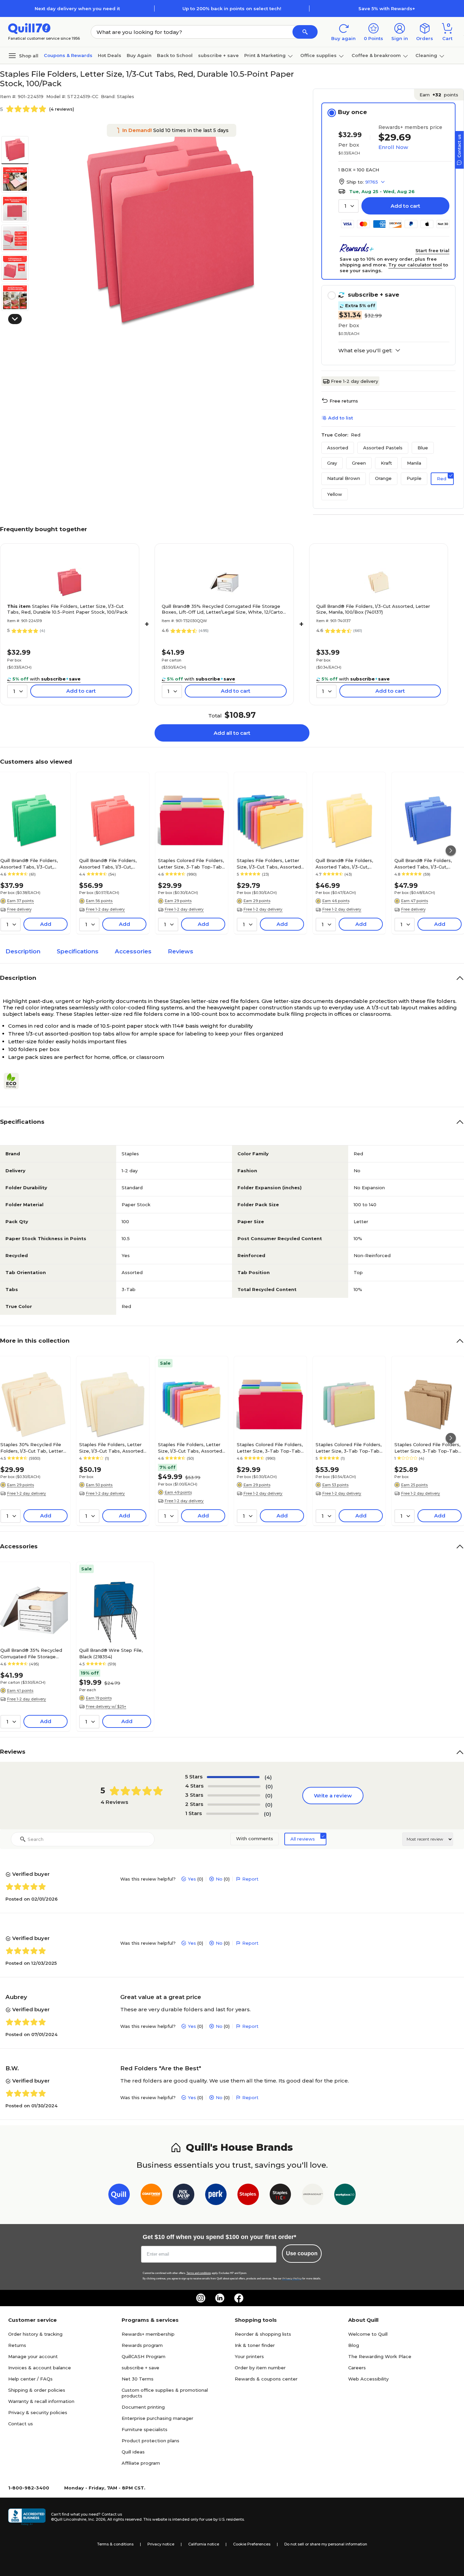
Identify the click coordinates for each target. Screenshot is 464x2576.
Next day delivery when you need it (77, 8)
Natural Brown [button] (344, 478)
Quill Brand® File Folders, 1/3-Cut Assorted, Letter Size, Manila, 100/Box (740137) (373, 609)
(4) (268, 1777)
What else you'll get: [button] (365, 351)
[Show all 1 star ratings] (233, 1814)
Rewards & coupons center (266, 2379)
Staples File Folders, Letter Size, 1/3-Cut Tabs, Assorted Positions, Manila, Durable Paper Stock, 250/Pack (111, 1448)
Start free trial (432, 250)
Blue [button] (423, 448)
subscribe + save (218, 55)
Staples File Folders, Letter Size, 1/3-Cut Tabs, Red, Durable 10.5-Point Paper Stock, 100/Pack (67, 609)
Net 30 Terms (138, 2379)
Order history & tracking (35, 2334)
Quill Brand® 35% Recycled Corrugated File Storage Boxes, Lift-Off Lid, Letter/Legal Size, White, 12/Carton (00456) (224, 609)
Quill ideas (133, 2452)
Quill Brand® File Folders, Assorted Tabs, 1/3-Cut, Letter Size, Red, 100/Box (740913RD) (108, 863)
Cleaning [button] (426, 55)
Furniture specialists (145, 2429)
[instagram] (201, 2298)
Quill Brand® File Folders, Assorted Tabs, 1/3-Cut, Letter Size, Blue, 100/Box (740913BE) (424, 863)
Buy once (352, 112)
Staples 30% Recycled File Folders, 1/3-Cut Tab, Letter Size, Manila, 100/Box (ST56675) (32, 1448)
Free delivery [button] (19, 909)
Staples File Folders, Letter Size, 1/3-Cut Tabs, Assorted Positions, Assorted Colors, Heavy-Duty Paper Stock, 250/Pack (190, 1448)
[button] (305, 32)
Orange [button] (383, 478)
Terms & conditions (115, 2544)
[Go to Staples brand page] (248, 2196)
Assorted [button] (338, 448)
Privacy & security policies (38, 2412)
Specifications (78, 951)
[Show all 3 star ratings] (234, 1795)
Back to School (175, 55)
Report (250, 1879)
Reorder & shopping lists (263, 2334)
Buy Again (139, 55)
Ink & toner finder (255, 2345)
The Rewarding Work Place (380, 2356)
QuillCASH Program (144, 2356)
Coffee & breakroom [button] (376, 55)
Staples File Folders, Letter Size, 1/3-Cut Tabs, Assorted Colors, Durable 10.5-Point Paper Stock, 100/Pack (269, 863)
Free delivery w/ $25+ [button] (106, 1706)
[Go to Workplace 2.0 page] (345, 2196)
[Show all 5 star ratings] (233, 1777)
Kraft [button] (386, 463)
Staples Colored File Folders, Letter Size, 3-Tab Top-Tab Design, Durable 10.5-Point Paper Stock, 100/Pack (191, 863)
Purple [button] (414, 478)
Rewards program (142, 2345)
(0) (269, 1786)
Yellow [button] (335, 494)
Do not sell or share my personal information (326, 2544)
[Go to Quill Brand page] (119, 2196)
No (219, 1879)
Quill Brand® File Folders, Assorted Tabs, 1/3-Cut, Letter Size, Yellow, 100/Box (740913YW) (347, 863)
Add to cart (405, 206)
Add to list (341, 418)
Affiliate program (141, 2463)
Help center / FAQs (30, 2379)
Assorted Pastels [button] (383, 448)
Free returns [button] (344, 401)
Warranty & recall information (41, 2401)
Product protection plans (150, 2441)
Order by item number (260, 2368)
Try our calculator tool (415, 265)
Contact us (21, 2424)
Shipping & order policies (37, 2390)
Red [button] (442, 479)
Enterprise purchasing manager (157, 2418)
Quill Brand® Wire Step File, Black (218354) (111, 1653)
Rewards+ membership (148, 2334)
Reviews (181, 951)
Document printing (143, 2407)
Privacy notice (161, 2544)
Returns (17, 2345)
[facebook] (239, 2298)
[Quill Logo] (29, 28)
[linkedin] (220, 2298)
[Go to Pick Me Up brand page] (184, 2196)
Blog (354, 2345)
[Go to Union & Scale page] (313, 2196)
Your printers (249, 2356)
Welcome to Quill (368, 2334)
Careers (357, 2368)
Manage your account (33, 2356)
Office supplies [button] (318, 55)
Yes (192, 1879)
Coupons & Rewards (68, 55)
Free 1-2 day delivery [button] (105, 909)
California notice (204, 2544)
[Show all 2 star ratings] (234, 1805)
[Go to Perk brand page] (216, 2196)
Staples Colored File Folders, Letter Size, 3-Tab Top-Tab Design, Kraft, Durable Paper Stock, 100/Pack (427, 1448)
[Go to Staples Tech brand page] (280, 2196)
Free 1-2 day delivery (354, 381)
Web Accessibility (368, 2379)
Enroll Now (393, 147)
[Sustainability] (14, 1081)
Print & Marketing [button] (265, 55)
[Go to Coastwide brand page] (151, 2196)
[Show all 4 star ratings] (234, 1786)
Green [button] (359, 463)
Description (23, 951)
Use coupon (302, 2253)
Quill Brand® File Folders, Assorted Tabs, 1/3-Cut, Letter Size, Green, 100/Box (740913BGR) (32, 863)
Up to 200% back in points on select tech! (232, 8)
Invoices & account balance (40, 2368)
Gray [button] (332, 463)
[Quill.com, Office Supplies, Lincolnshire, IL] (27, 2517)
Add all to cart (232, 733)
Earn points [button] (439, 95)
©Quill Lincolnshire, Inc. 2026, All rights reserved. (97, 2519)
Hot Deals (110, 55)
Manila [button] (414, 463)
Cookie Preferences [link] (252, 2544)
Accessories (133, 951)
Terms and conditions (199, 2273)
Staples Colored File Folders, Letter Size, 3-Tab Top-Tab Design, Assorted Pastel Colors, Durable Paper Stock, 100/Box (349, 1448)
